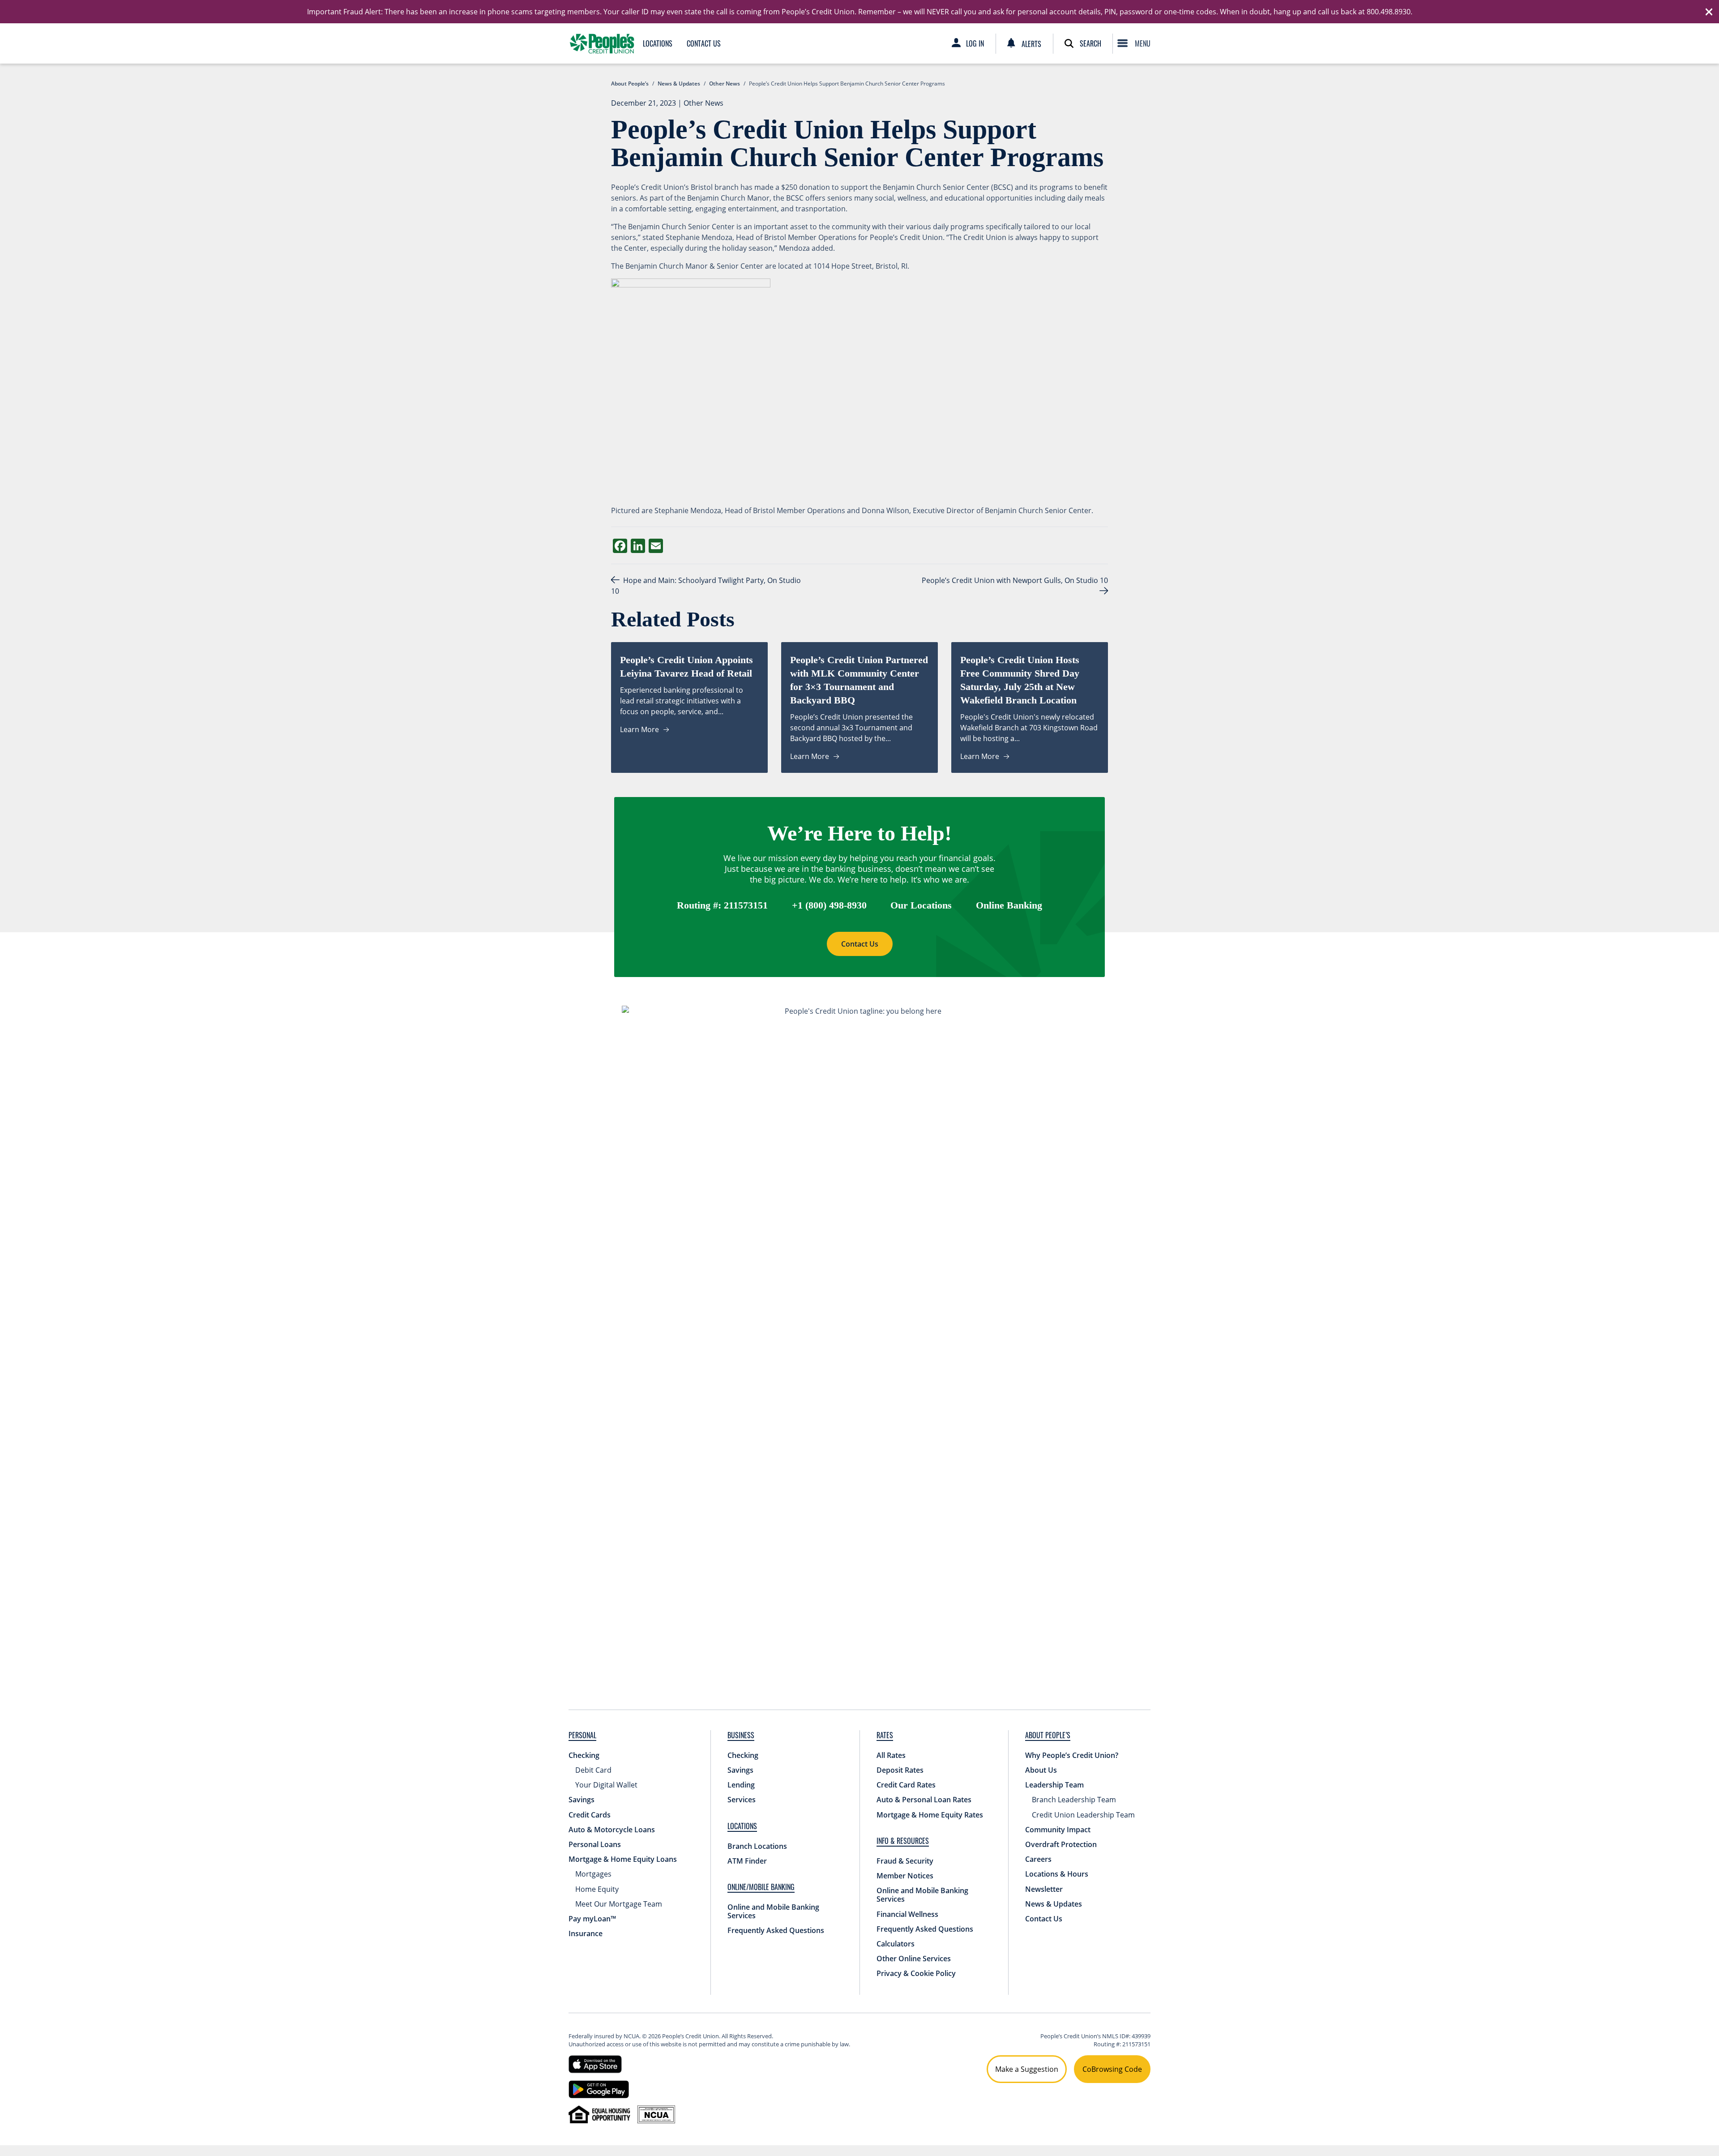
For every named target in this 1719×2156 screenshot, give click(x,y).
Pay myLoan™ (592, 1919)
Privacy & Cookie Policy (916, 1973)
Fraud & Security (905, 1861)
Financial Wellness (907, 1914)
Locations (658, 43)
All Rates (891, 1755)
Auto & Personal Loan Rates (924, 1800)
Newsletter (1044, 1889)
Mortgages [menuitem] (593, 1874)
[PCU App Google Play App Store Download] (599, 2088)
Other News (703, 103)
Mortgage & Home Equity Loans (623, 1859)
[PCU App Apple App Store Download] (595, 2063)
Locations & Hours (1057, 1874)
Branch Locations (757, 1846)
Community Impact (1058, 1830)
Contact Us (704, 43)
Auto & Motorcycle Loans (612, 1830)
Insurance (586, 1933)
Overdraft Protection (1061, 1844)
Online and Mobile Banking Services (773, 1911)
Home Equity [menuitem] (597, 1889)
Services (742, 1800)
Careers (1038, 1859)
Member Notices (905, 1876)
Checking (584, 1755)
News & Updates (1054, 1904)
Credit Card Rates (906, 1785)
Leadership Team (1054, 1785)
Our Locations (921, 905)
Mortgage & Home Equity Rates (930, 1815)
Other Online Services (914, 1959)
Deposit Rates (900, 1770)
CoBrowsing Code (1112, 2069)
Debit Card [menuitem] (593, 1770)
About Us (1041, 1770)
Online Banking (1009, 905)
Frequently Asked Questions (776, 1930)
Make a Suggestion (1027, 2069)
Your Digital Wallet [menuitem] (606, 1785)
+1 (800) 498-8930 (829, 905)
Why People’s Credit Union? (1072, 1755)
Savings (582, 1800)
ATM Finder (747, 1861)
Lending (741, 1785)
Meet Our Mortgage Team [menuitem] (619, 1904)
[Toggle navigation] (1136, 43)
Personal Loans (595, 1844)
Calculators (896, 1944)
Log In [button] (975, 43)
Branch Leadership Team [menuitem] (1074, 1800)
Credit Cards (590, 1815)
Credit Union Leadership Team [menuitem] (1083, 1815)
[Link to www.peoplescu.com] (602, 43)
